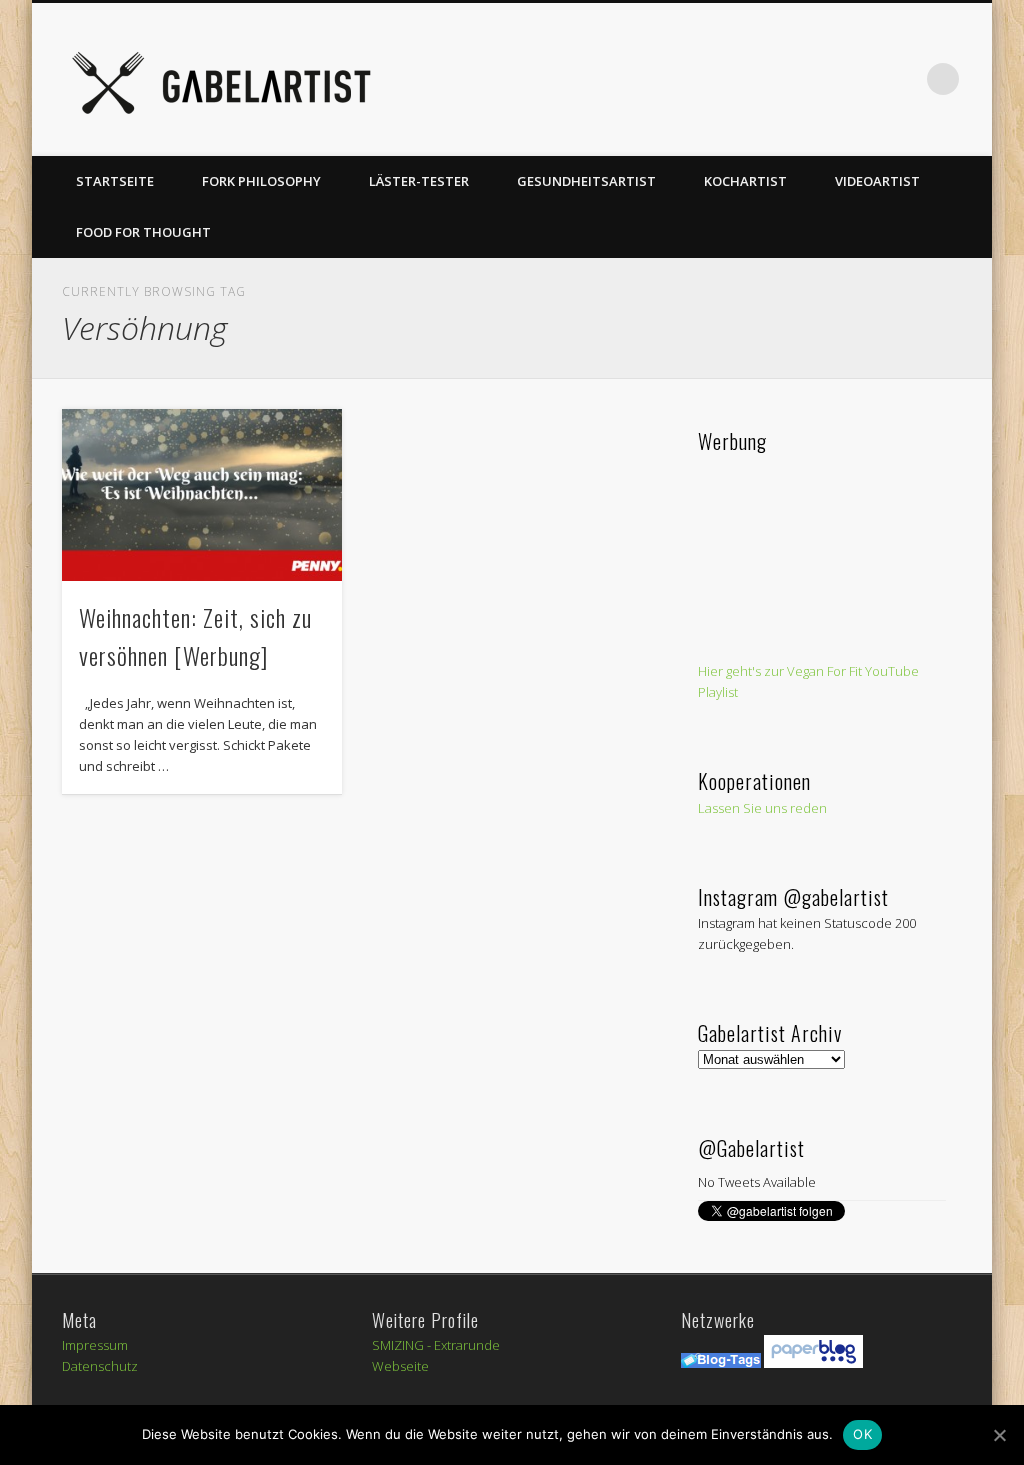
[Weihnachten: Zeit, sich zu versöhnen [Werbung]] (201, 495)
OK (862, 1434)
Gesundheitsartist (586, 181)
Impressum (95, 1345)
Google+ (861, 79)
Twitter (697, 79)
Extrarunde (467, 1345)
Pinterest (738, 79)
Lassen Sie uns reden (762, 808)
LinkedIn (902, 79)
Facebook (656, 79)
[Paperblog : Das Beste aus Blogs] (813, 1363)
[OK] (999, 1435)
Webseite (400, 1366)
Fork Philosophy (261, 181)
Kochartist (745, 181)
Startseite (115, 181)
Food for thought (143, 232)
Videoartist (877, 181)
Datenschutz (100, 1366)
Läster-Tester (419, 181)
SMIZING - (403, 1345)
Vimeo (779, 79)
